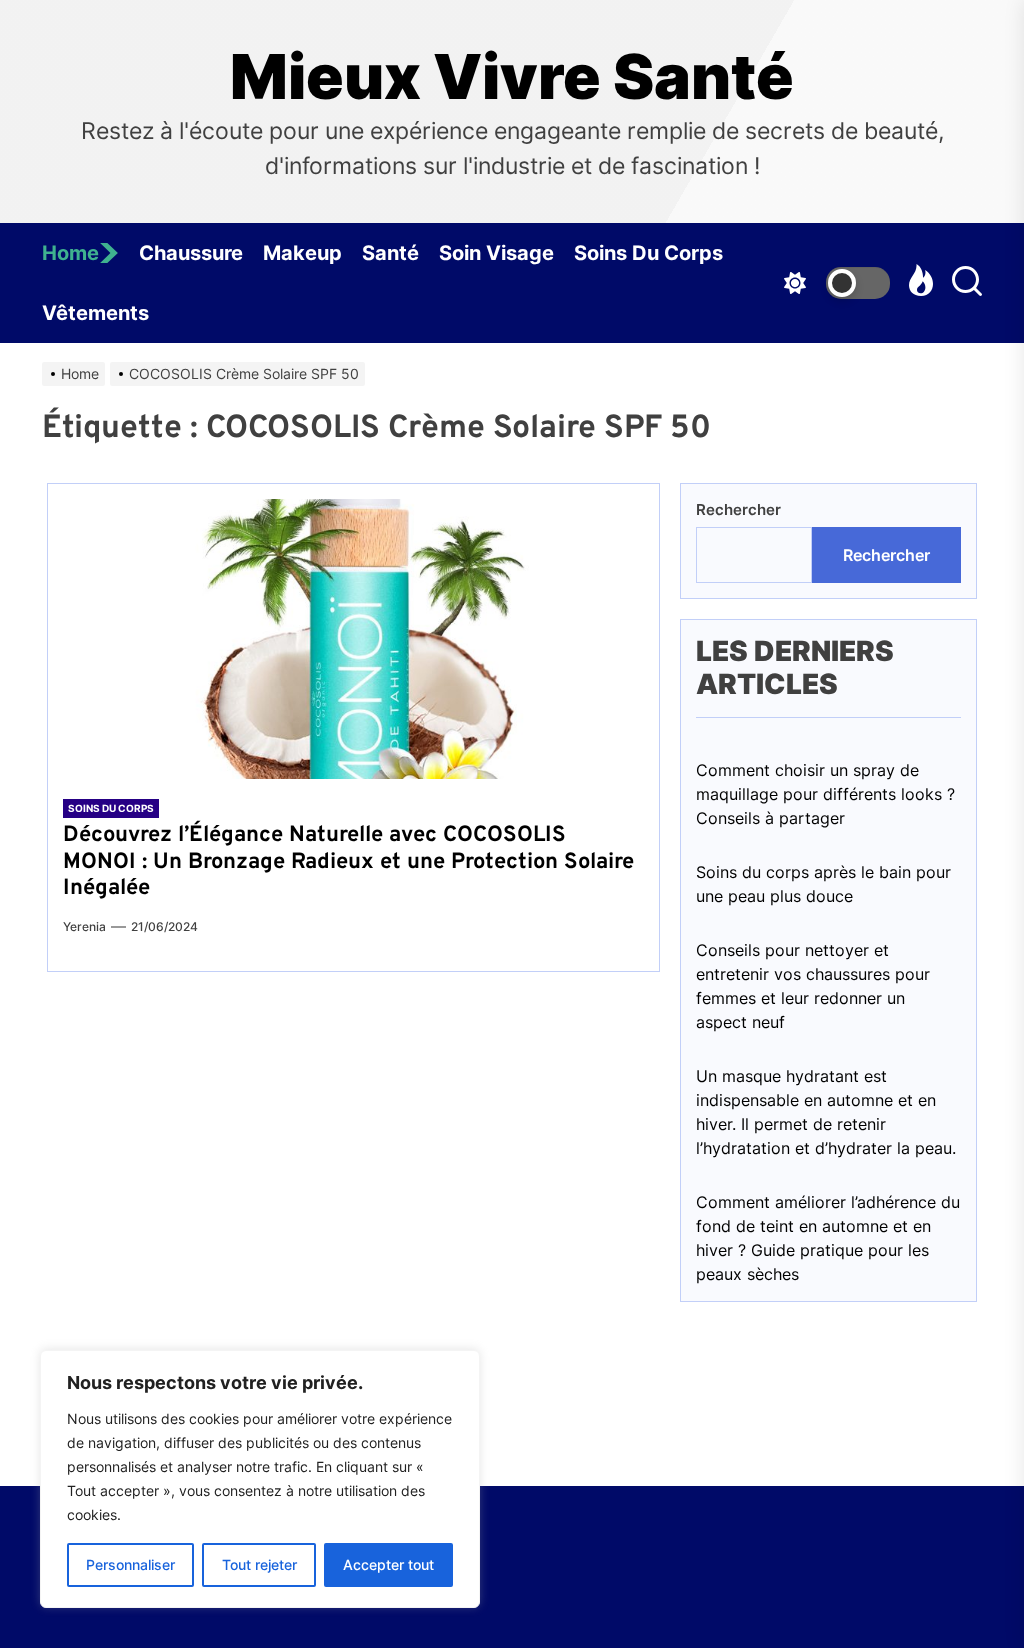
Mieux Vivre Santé (512, 77)
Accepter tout (388, 1564)
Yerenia (84, 926)
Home (70, 253)
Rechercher (738, 509)
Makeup (302, 253)
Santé (390, 253)
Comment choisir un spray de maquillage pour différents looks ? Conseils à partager (825, 794)
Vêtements (95, 313)
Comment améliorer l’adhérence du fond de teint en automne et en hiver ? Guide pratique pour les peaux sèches (828, 1238)
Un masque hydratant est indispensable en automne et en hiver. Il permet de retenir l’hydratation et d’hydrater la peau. (826, 1112)
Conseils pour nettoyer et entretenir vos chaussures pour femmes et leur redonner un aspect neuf (813, 986)
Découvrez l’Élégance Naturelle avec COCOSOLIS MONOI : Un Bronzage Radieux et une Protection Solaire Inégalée (348, 862)
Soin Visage (496, 253)
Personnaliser (130, 1564)
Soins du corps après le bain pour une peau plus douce (823, 884)
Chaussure (191, 253)
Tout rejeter (259, 1564)
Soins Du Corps (648, 253)
